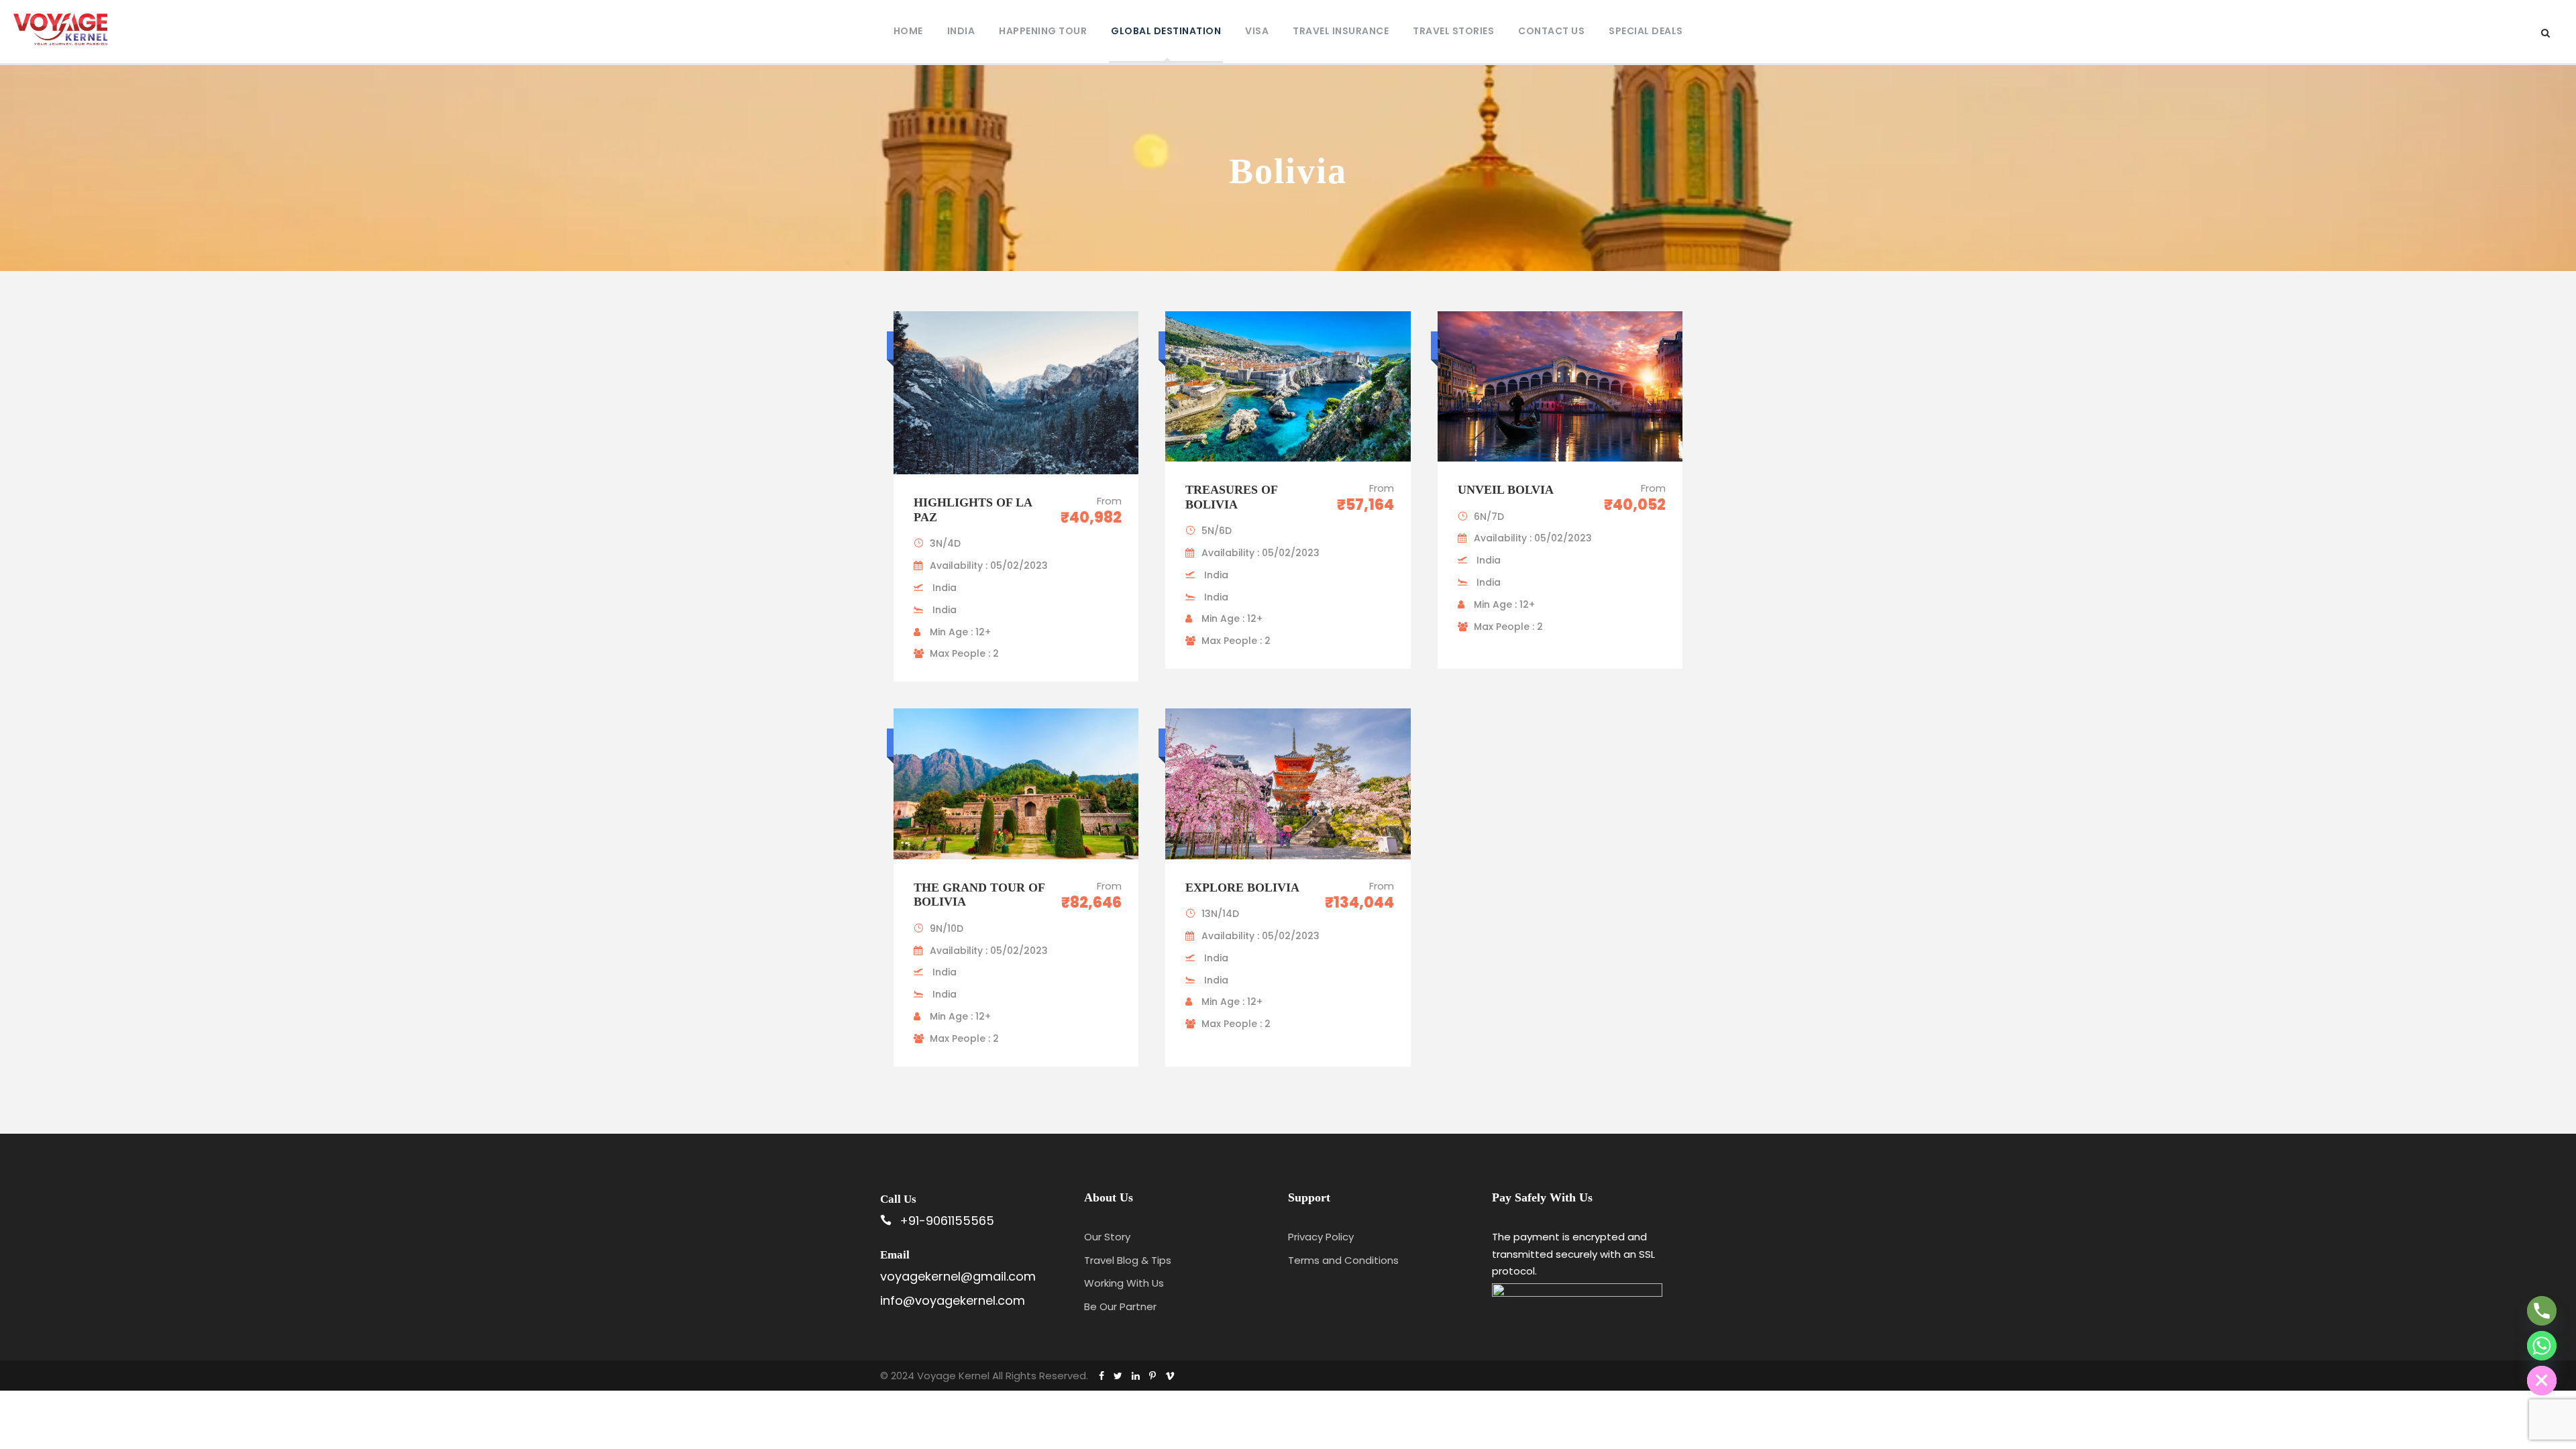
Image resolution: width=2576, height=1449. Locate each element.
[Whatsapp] (2542, 1346)
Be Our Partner (1120, 1306)
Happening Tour (1043, 31)
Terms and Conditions (1343, 1260)
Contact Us (1551, 31)
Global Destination (1166, 31)
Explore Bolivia (1244, 888)
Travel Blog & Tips (1128, 1260)
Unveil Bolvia (1506, 490)
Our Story (1107, 1237)
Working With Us (1124, 1283)
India (961, 31)
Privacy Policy (1321, 1237)
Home (908, 31)
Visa (1257, 31)
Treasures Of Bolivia (1231, 497)
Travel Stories (1453, 31)
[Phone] (2542, 1311)
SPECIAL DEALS (1646, 31)
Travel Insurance (1341, 31)
